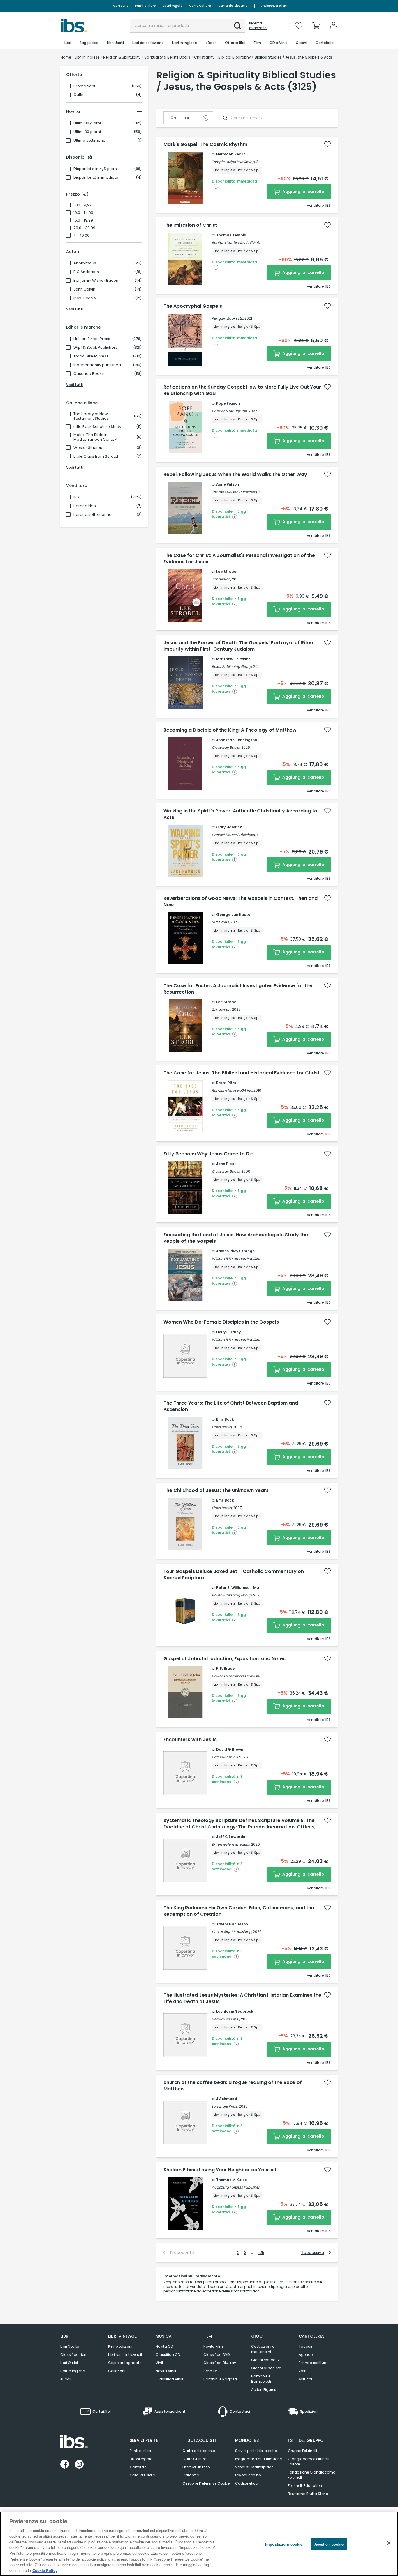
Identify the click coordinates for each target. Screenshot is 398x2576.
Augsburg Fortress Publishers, (237, 2187)
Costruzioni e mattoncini (263, 2349)
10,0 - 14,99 (83, 213)
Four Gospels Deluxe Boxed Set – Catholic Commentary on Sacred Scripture (234, 1575)
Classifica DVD (216, 2355)
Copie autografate (125, 2363)
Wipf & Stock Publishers (95, 348)
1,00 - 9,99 (83, 205)
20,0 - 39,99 (84, 228)
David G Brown (230, 1749)
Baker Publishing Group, (232, 666)
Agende (306, 2355)
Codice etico (246, 2483)
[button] (238, 26)
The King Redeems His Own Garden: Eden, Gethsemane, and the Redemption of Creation (239, 1911)
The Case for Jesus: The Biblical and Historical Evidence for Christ (242, 1073)
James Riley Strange (235, 1251)
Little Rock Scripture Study (97, 427)
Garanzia (191, 2475)
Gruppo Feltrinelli (302, 2451)
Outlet (79, 95)
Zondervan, (221, 579)
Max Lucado (85, 298)
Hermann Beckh (231, 154)
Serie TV (210, 2371)
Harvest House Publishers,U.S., (237, 835)
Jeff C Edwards (231, 1837)
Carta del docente (233, 6)
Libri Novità (70, 2346)
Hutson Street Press (92, 339)
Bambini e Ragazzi (220, 2379)
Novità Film (213, 2346)
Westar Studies (88, 448)
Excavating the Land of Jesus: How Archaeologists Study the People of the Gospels (236, 1238)
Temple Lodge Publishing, (234, 162)
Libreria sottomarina (93, 515)
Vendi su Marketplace (254, 2467)
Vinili (160, 2363)
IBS (76, 497)
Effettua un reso (196, 2467)
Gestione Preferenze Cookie (206, 2483)
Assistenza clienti (275, 6)
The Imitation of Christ (190, 225)
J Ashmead (227, 2099)
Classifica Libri (73, 2355)
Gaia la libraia (142, 2475)
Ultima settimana (89, 141)
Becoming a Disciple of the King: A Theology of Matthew (230, 730)
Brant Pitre (226, 1083)
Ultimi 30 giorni (87, 132)
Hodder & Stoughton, (230, 411)
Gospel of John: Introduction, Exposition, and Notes (224, 1659)
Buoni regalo (172, 6)
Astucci (305, 2379)
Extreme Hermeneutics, (231, 1844)
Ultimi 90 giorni (87, 123)
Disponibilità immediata (96, 178)
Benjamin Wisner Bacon (96, 281)
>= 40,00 (81, 236)
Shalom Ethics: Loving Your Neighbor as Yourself (221, 2170)
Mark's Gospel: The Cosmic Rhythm (205, 144)
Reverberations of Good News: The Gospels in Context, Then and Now (241, 902)
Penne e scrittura (313, 2363)
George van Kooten (234, 915)
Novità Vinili (166, 2371)
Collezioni (117, 2371)
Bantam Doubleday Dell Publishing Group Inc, (251, 243)
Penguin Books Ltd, (228, 318)
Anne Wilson (228, 484)
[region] (199, 2544)
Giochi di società (266, 2368)
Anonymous (85, 263)
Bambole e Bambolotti (261, 2379)
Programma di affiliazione (258, 2459)
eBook (66, 2379)
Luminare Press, (225, 2106)
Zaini (303, 2371)
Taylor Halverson (232, 1924)
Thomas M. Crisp (232, 2180)
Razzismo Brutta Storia (308, 2494)
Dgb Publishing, (225, 1757)
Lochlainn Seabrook (235, 2011)
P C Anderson (86, 272)
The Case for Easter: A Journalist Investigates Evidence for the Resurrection (238, 989)
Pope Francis (228, 403)
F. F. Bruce (225, 1668)
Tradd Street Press (91, 356)
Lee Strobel (227, 572)
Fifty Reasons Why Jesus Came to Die (208, 1154)
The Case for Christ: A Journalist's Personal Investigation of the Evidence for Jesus (239, 559)
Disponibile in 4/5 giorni (96, 169)
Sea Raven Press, (226, 2019)
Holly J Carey (228, 1332)
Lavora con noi (248, 2475)
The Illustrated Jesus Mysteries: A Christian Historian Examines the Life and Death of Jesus (242, 1998)
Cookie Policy (45, 2570)
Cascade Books (89, 374)
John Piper (226, 1164)
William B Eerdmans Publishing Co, (241, 1259)
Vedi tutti (75, 309)
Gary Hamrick (229, 827)
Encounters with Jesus (190, 1740)
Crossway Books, (226, 747)
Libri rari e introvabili (125, 2355)
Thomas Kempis (231, 235)
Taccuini (307, 2346)
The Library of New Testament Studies (91, 416)
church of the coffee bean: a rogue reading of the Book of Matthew (233, 2086)
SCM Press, (221, 922)
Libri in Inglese (73, 2371)
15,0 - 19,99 (83, 220)
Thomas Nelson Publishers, (235, 492)
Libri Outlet (69, 2363)
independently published (97, 365)
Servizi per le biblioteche (256, 2451)
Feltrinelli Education (305, 2486)
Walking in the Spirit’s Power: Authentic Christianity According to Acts (240, 814)
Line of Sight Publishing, (232, 1932)
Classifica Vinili (169, 2379)
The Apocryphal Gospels (193, 306)
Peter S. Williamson (234, 1588)
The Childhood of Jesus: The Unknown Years (216, 1490)
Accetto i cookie (329, 2544)
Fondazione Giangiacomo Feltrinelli (312, 2475)
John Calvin (84, 289)
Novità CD (164, 2346)
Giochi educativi (266, 2360)
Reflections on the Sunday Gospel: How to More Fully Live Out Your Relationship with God (242, 390)
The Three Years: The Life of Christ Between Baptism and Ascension (231, 1406)
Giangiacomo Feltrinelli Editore (309, 2461)
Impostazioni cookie (284, 2544)
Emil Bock (225, 1419)
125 (261, 2253)
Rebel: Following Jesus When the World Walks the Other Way (235, 475)
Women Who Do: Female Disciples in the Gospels (221, 1322)
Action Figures (264, 2390)
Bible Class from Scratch (96, 456)
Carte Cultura (200, 6)
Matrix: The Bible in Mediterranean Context (95, 437)
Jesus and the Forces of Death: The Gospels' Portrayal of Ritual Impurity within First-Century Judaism (239, 646)
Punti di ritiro (145, 6)
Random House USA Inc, (232, 1090)
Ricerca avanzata (258, 26)
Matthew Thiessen (233, 659)
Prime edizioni (120, 2346)
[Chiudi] (389, 2543)
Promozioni (84, 86)
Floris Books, (222, 1427)
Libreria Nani (85, 506)
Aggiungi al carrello (303, 192)
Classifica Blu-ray (220, 2363)
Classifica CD (168, 2355)
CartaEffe (121, 6)
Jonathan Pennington (237, 740)
